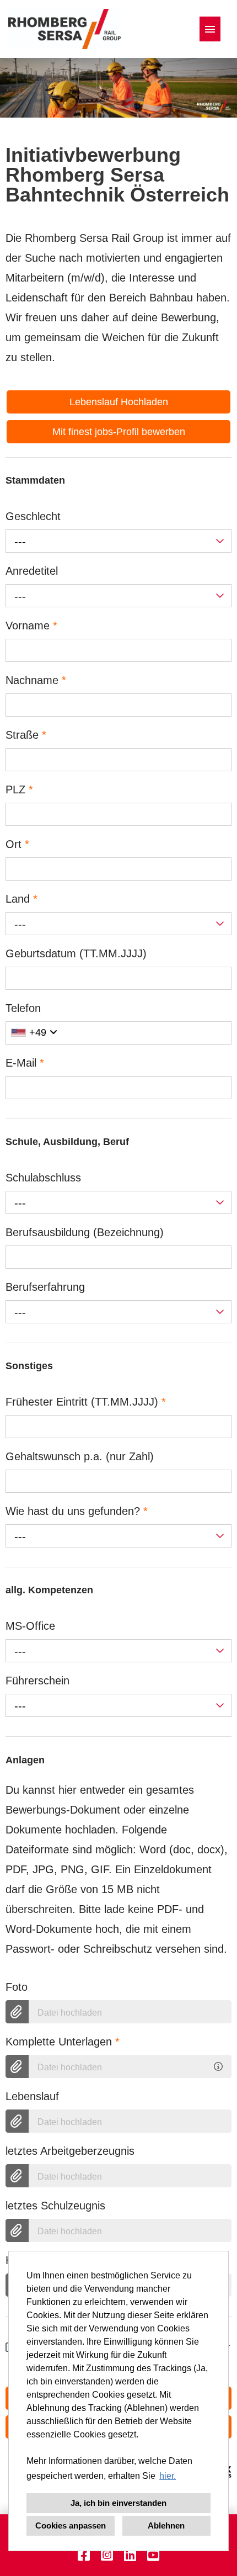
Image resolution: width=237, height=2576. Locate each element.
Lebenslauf (32, 2096)
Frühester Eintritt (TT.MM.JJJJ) (86, 1402)
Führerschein (37, 1681)
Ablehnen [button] (166, 2525)
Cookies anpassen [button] (71, 2525)
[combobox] (118, 541)
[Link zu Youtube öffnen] (153, 2555)
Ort (17, 844)
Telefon (23, 1008)
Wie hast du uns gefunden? (77, 1511)
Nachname (36, 680)
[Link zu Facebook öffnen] (84, 2555)
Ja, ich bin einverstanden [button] (118, 2503)
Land (21, 899)
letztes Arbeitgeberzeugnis (70, 2151)
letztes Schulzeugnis (55, 2206)
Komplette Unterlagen (63, 2042)
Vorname (31, 626)
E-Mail (25, 1063)
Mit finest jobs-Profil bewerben (119, 432)
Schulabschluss (43, 1178)
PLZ (19, 789)
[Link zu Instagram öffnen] (107, 2555)
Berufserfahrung (45, 1287)
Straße (26, 735)
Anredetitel (32, 571)
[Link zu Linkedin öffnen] (130, 2555)
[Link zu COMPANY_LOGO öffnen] (64, 29)
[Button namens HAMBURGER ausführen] (210, 29)
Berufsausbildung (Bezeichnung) (85, 1232)
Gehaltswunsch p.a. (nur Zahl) (80, 1456)
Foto (17, 1987)
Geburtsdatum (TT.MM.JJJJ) (76, 953)
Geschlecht (33, 516)
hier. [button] (168, 2476)
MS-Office (30, 1626)
